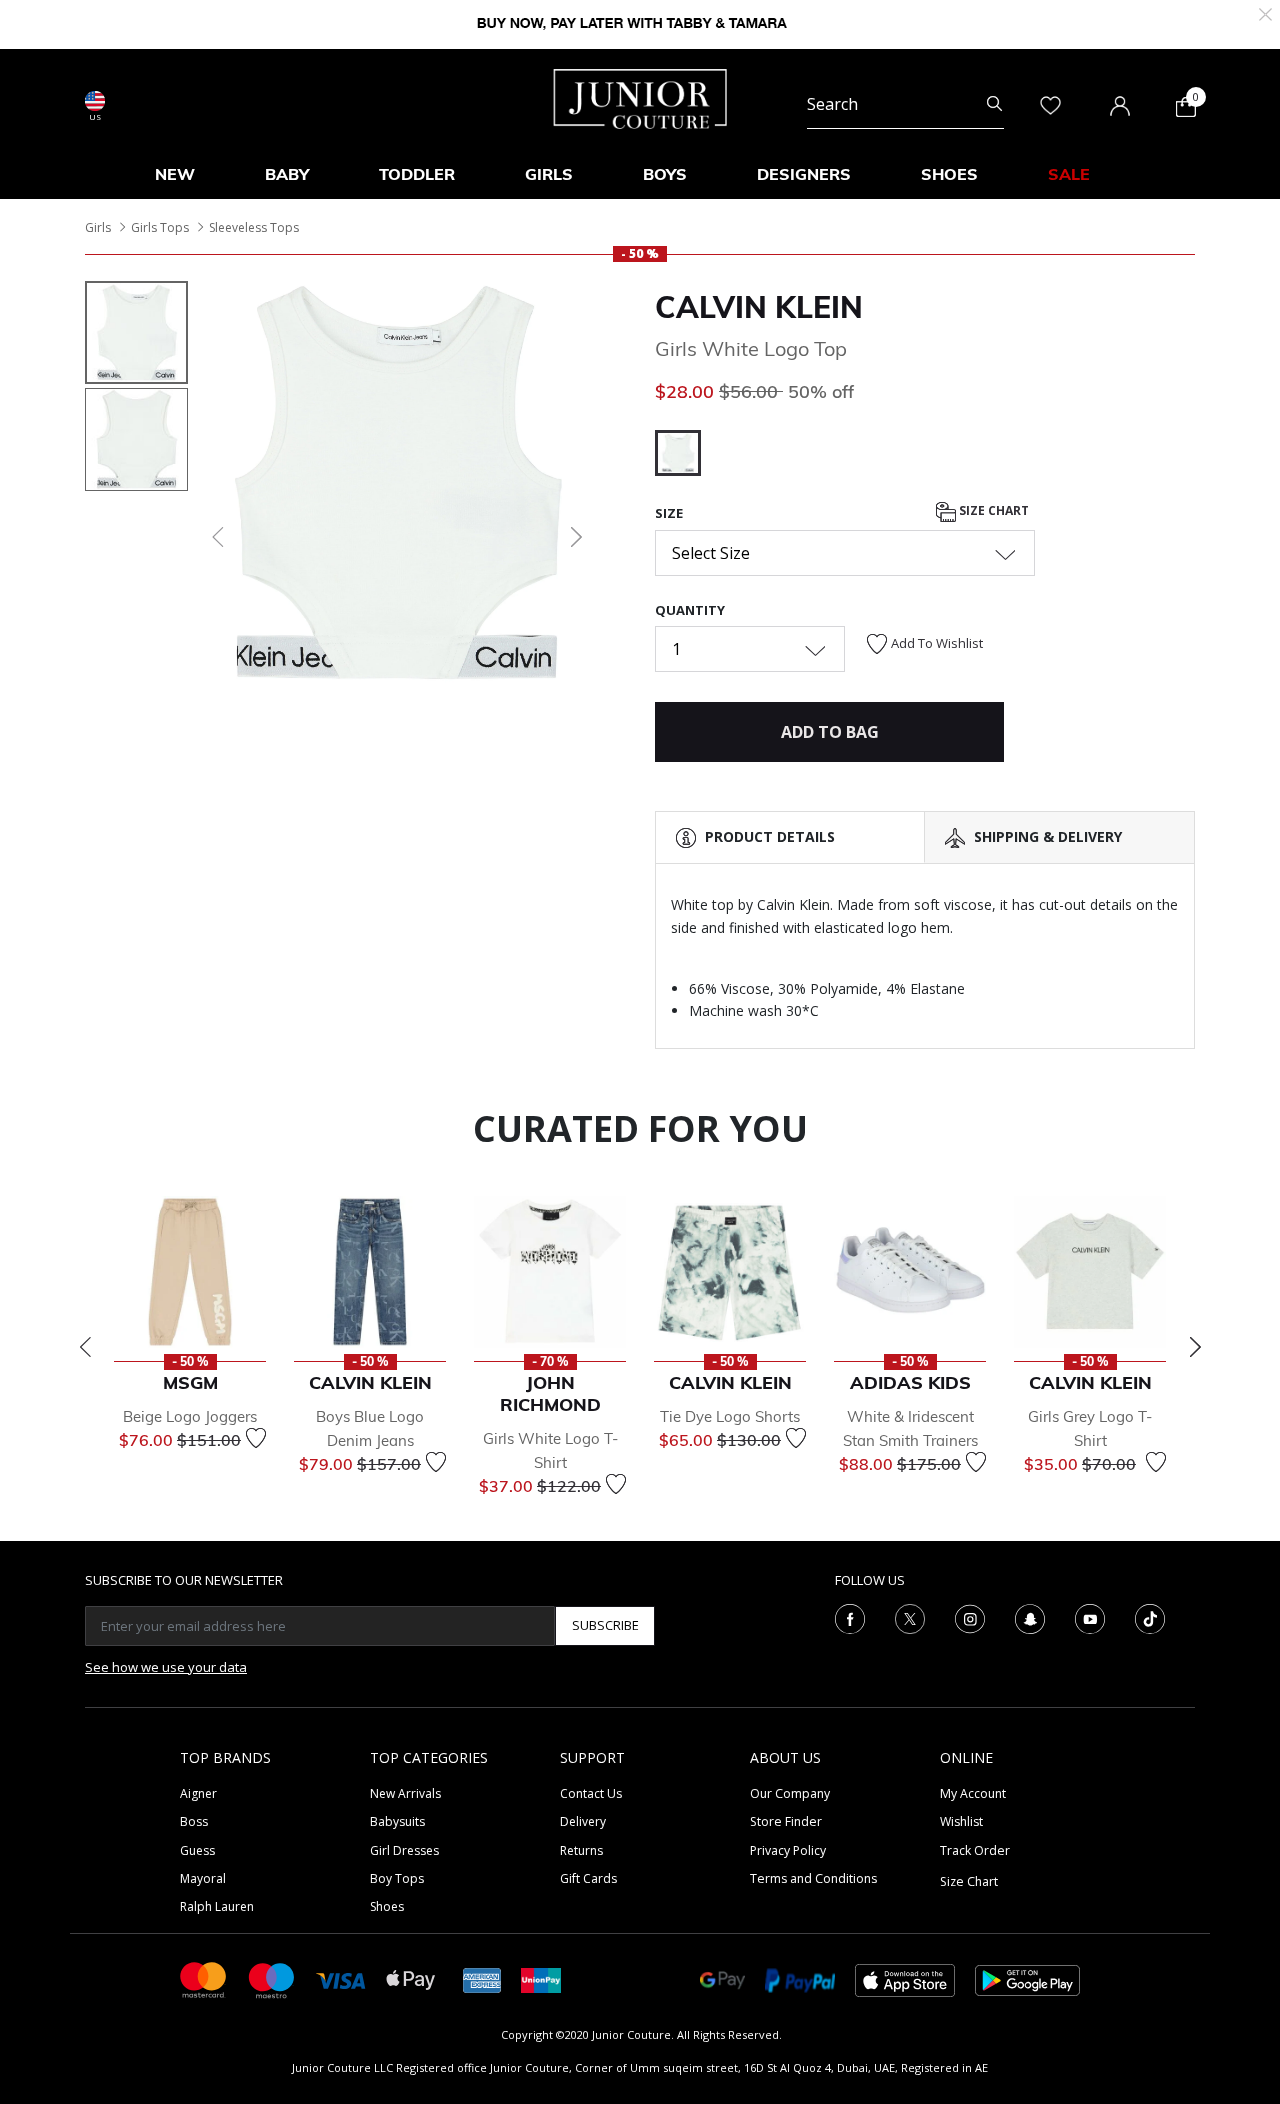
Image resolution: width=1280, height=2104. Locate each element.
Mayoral (203, 1878)
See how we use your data (166, 1667)
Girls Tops (160, 227)
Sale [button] (1069, 174)
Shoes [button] (949, 174)
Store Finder (786, 1821)
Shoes (387, 1906)
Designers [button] (804, 174)
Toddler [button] (417, 174)
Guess (197, 1850)
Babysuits (397, 1821)
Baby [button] (287, 174)
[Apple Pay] (411, 1978)
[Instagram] (970, 1617)
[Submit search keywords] (994, 104)
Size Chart (992, 511)
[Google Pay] (722, 1978)
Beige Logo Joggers (190, 1416)
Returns (581, 1850)
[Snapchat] (1030, 1617)
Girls (98, 227)
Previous (85, 1347)
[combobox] (905, 104)
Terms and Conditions (813, 1878)
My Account (973, 1793)
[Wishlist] (256, 1438)
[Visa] (341, 1979)
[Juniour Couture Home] (640, 97)
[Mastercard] (204, 1978)
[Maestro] (272, 1978)
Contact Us (591, 1793)
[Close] (1265, 12)
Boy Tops (397, 1878)
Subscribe (605, 1625)
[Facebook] (850, 1617)
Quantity (690, 610)
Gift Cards (588, 1878)
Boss (194, 1821)
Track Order (975, 1850)
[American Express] (482, 1978)
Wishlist (961, 1821)
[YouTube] (1090, 1617)
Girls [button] (549, 174)
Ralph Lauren (217, 1906)
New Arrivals (405, 1793)
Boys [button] (665, 174)
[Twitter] (910, 1617)
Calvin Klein (759, 307)
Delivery (583, 1821)
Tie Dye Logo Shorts (730, 1416)
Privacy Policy (788, 1850)
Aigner (198, 1793)
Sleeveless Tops (254, 227)
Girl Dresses (404, 1850)
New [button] (175, 174)
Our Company (790, 1793)
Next (1195, 1347)
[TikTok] (1150, 1617)
